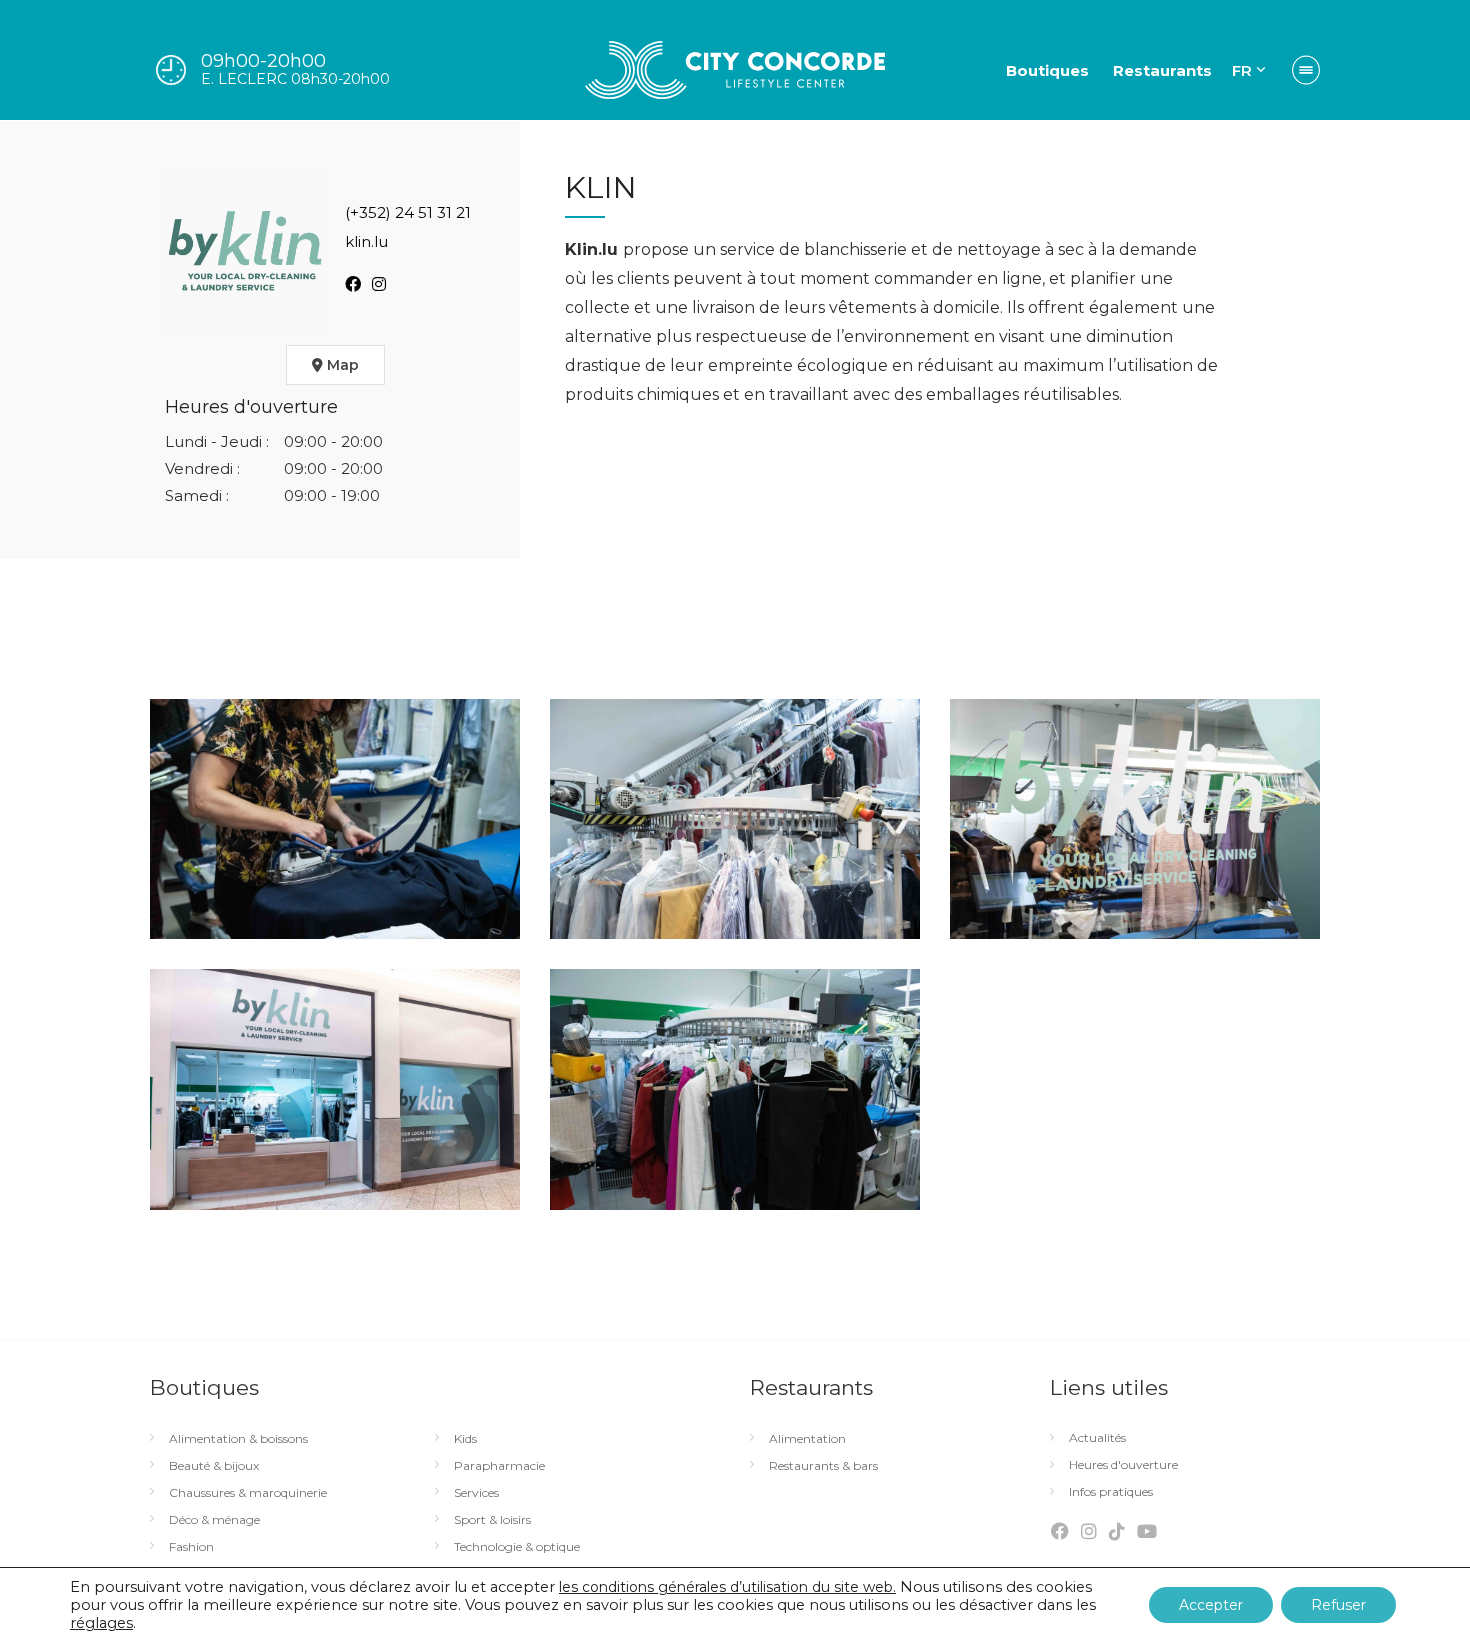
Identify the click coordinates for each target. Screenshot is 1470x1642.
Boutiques (1047, 70)
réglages (101, 1623)
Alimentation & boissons (238, 1439)
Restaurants (1162, 70)
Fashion (191, 1547)
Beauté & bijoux (214, 1466)
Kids (465, 1439)
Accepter (1211, 1605)
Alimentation (807, 1439)
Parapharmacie (499, 1466)
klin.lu (366, 241)
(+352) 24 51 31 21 (408, 212)
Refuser (1338, 1605)
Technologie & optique (517, 1547)
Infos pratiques (1111, 1492)
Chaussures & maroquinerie (248, 1493)
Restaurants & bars (823, 1466)
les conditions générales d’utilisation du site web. (727, 1587)
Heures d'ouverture (1123, 1465)
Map (341, 365)
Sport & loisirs (492, 1520)
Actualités (1097, 1438)
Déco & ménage (214, 1520)
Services (476, 1493)
